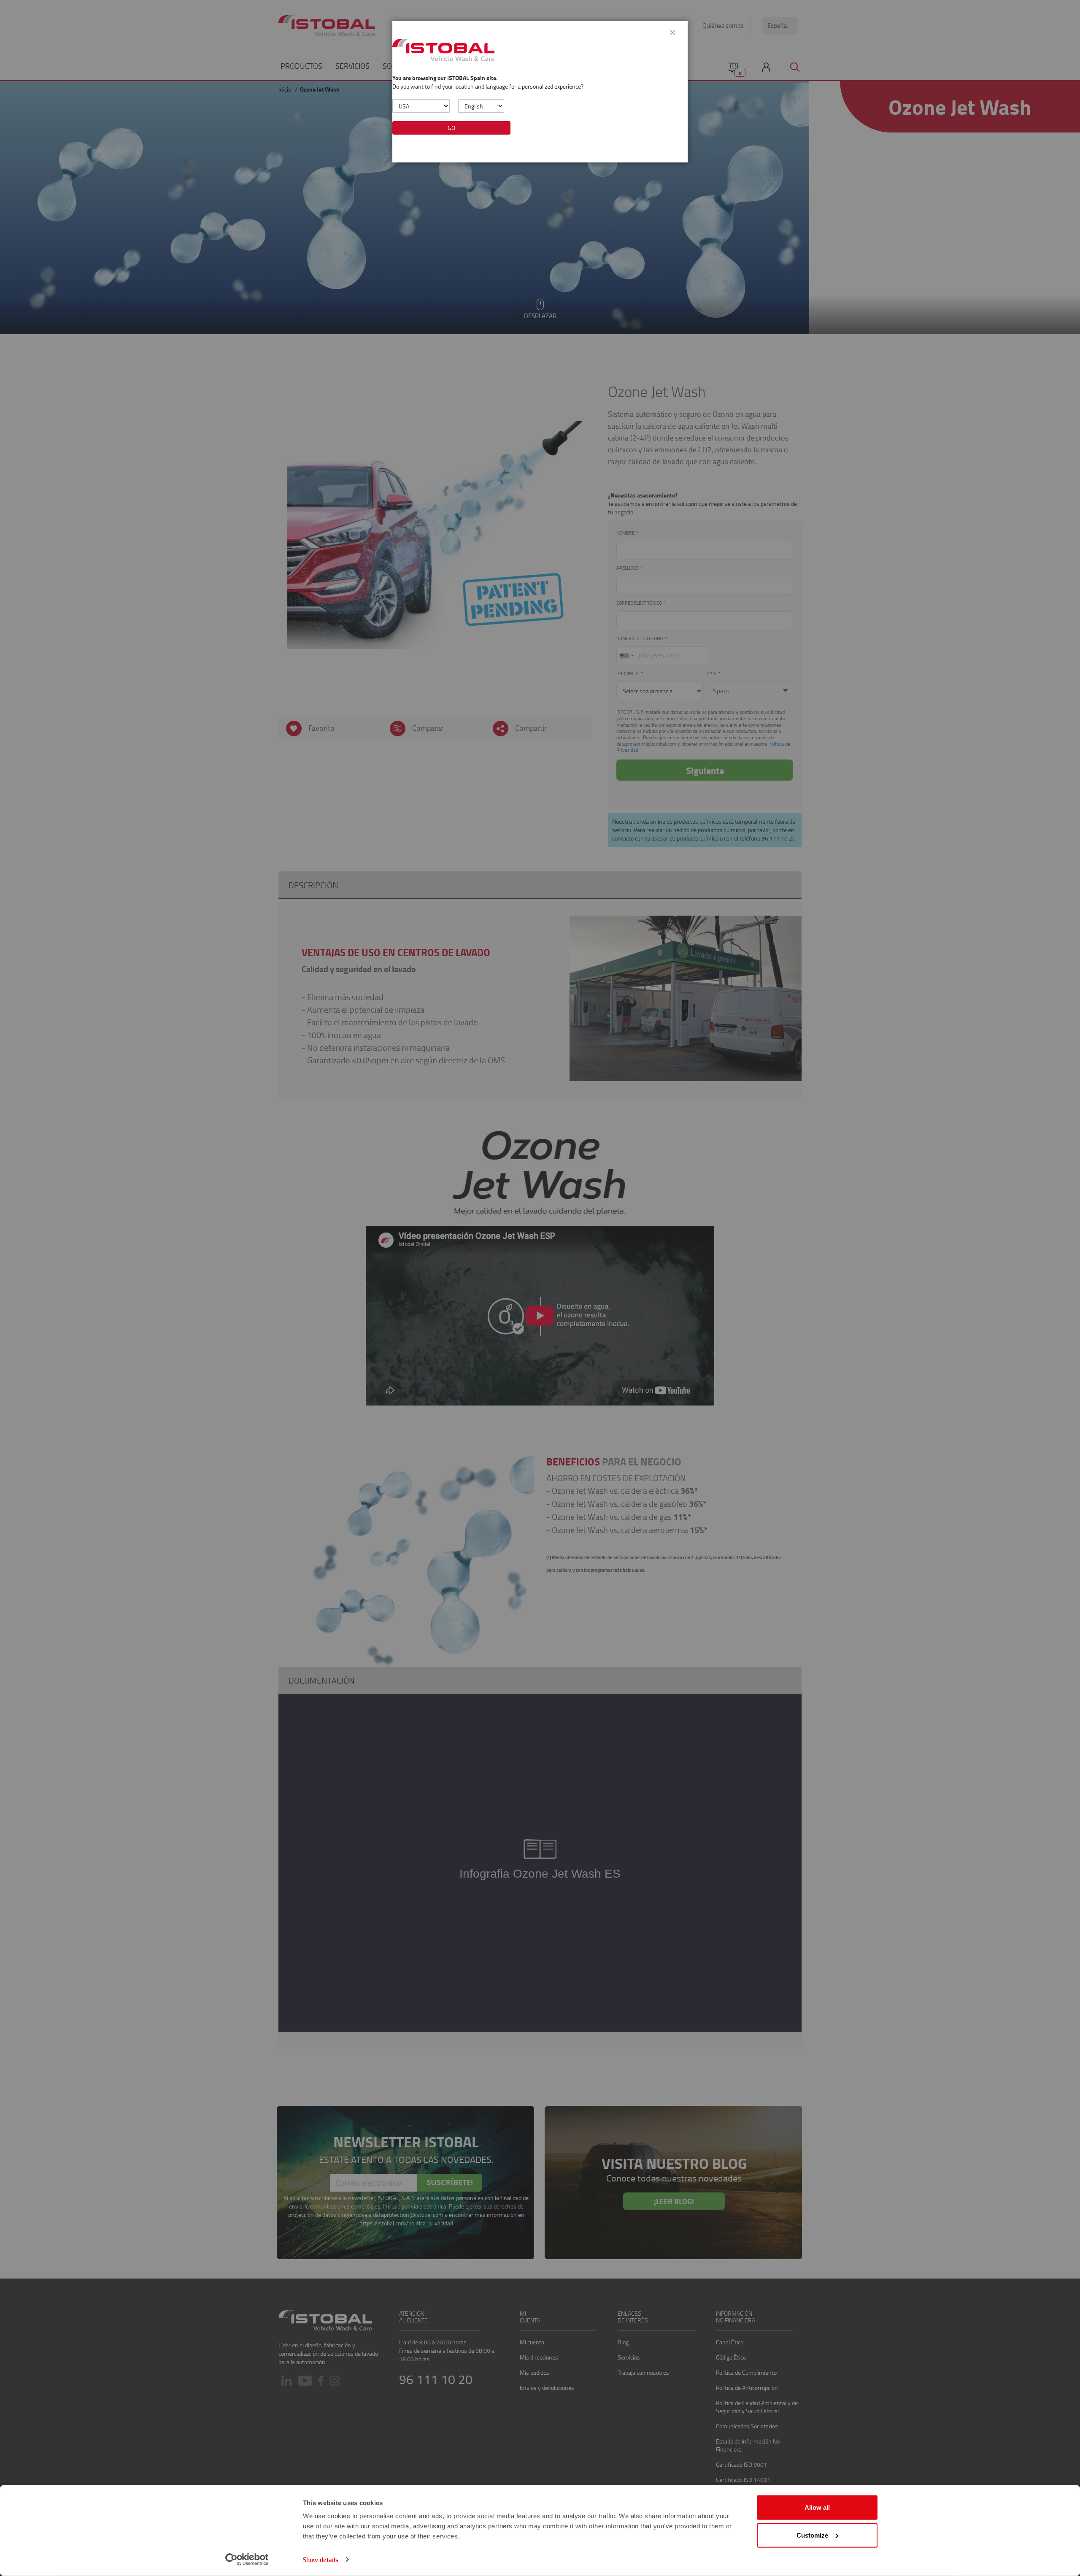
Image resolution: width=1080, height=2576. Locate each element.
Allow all (817, 2507)
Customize (812, 2535)
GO (451, 128)
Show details (321, 2560)
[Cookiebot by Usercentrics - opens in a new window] (247, 2560)
